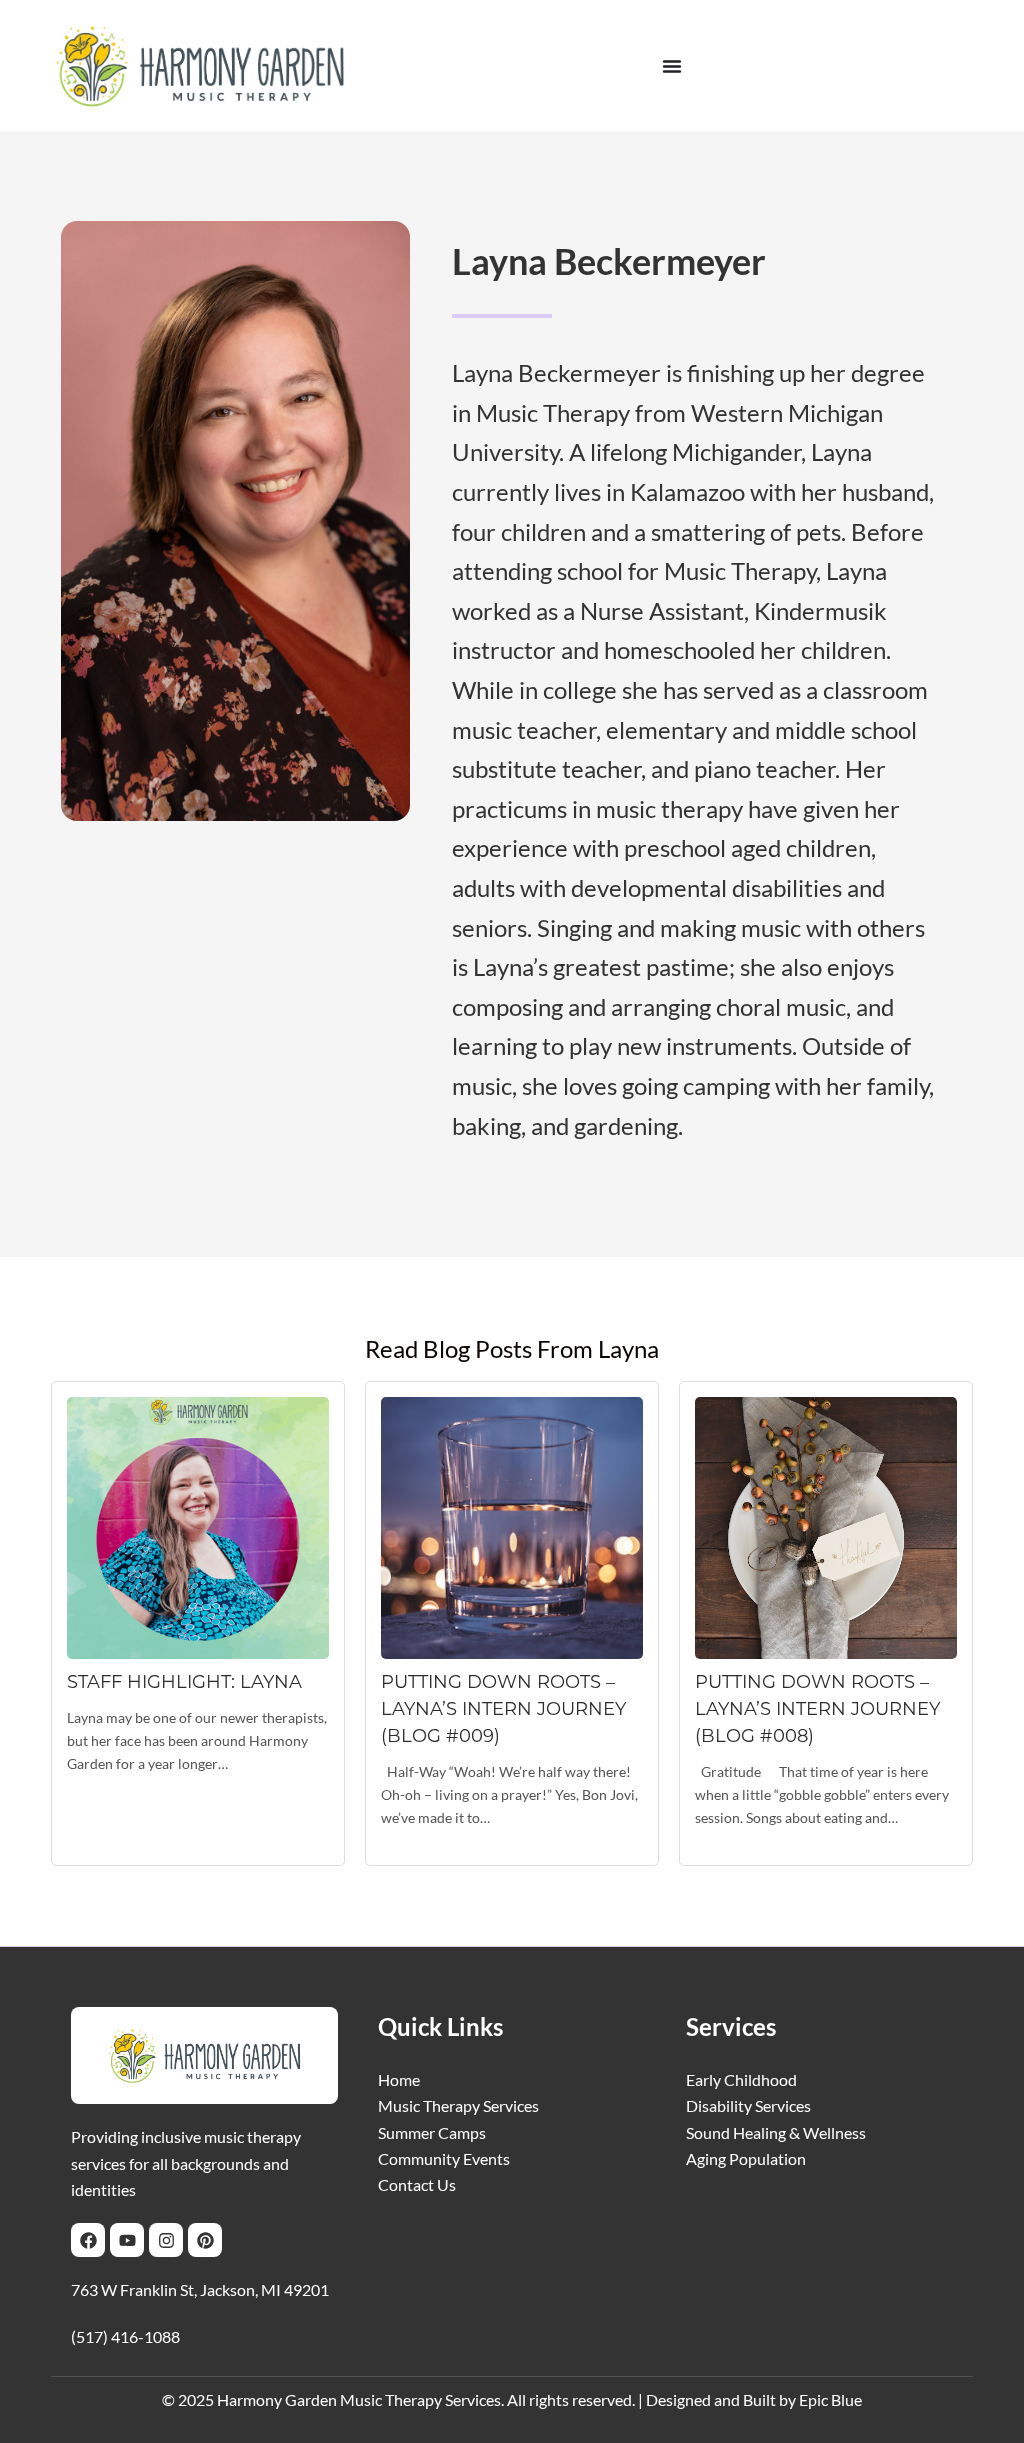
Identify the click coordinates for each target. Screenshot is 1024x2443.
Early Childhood (741, 2079)
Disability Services (748, 2105)
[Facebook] (88, 2240)
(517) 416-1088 (125, 2336)
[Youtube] (127, 2240)
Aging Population (746, 2158)
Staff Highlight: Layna (184, 1682)
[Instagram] (166, 2240)
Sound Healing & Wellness (776, 2132)
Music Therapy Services (458, 2105)
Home (399, 2079)
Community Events (444, 2158)
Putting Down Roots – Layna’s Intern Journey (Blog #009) (503, 1709)
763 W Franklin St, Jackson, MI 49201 (200, 2289)
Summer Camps (432, 2132)
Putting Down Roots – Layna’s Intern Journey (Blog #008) (817, 1709)
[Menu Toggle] (672, 66)
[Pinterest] (205, 2240)
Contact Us (417, 2184)
